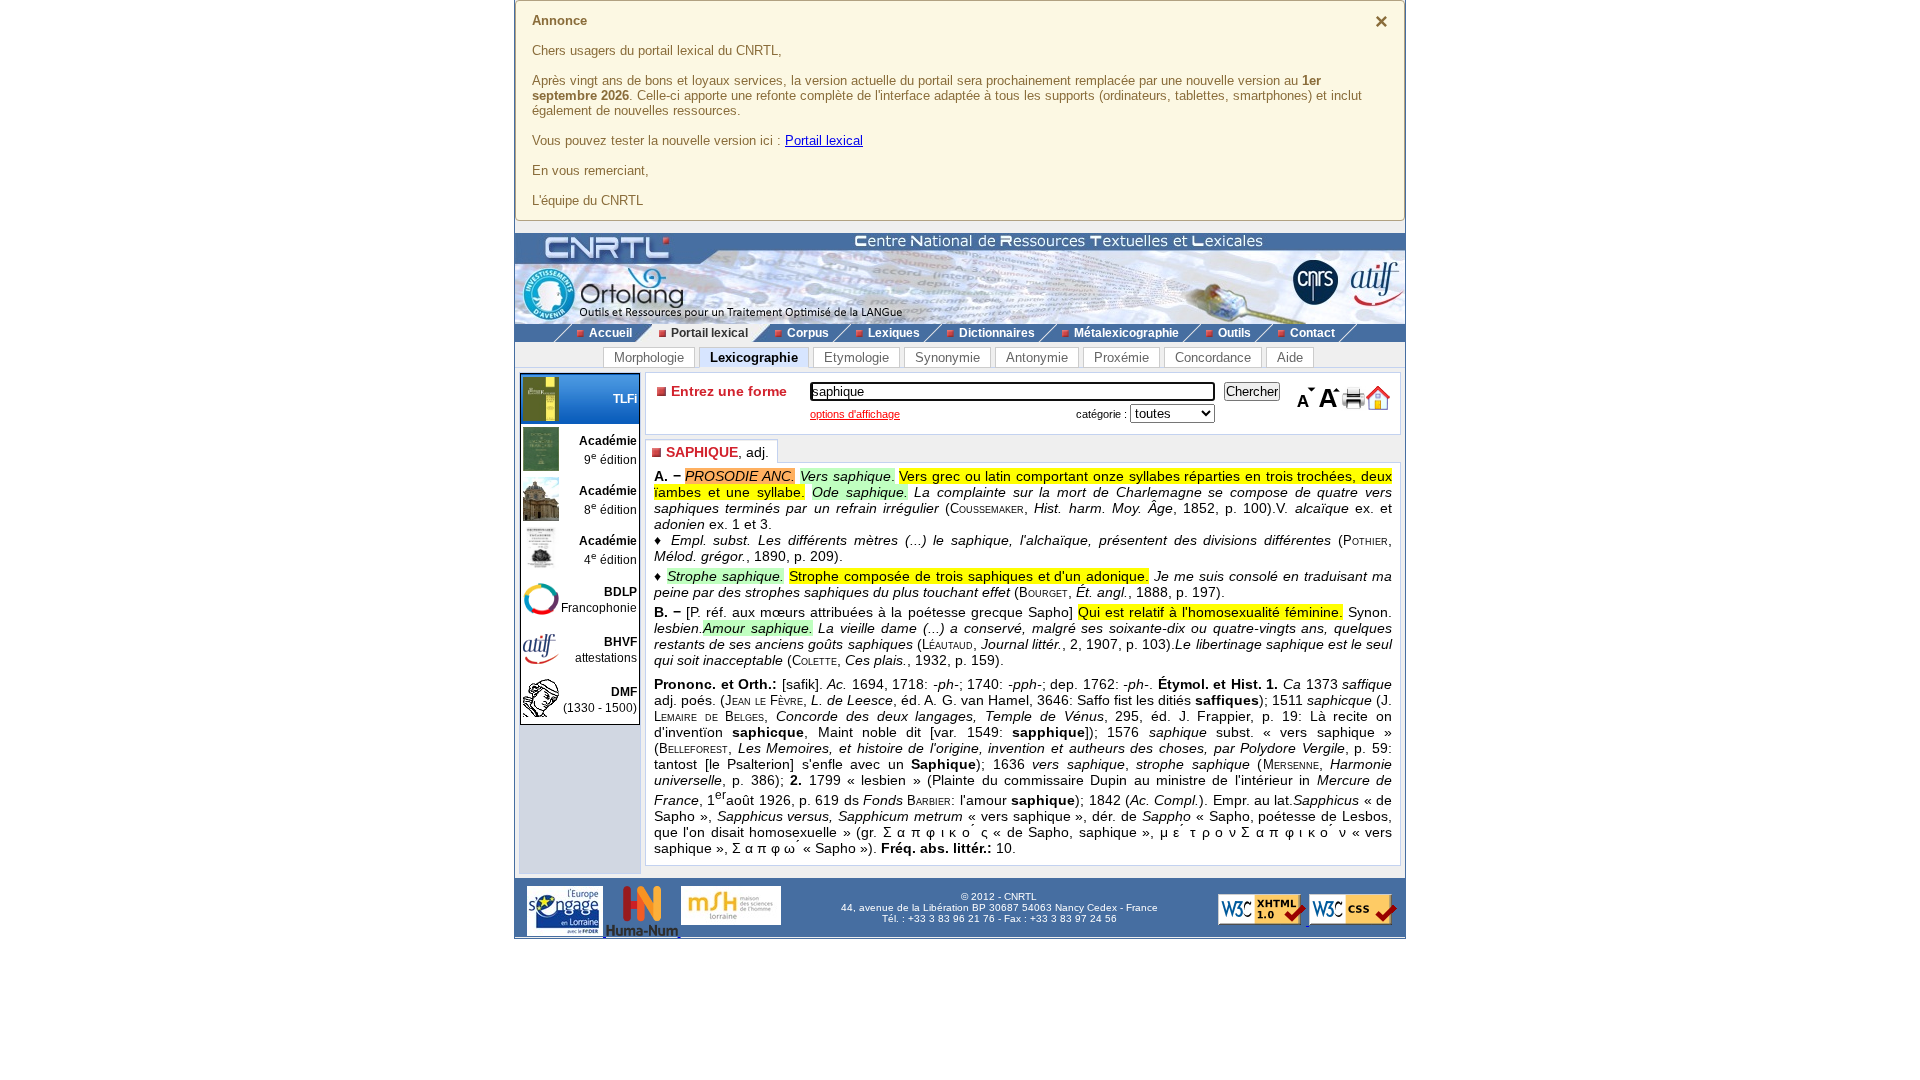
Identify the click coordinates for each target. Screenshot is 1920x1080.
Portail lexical (824, 140)
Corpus (808, 333)
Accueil (610, 333)
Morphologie (649, 357)
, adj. (717, 452)
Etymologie (856, 357)
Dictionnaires (997, 333)
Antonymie (1037, 357)
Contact (1312, 333)
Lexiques (894, 333)
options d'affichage (855, 414)
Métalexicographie (1126, 333)
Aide (1290, 357)
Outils (1234, 333)
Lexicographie (754, 357)
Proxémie (1121, 357)
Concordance (1213, 357)
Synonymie (947, 357)
